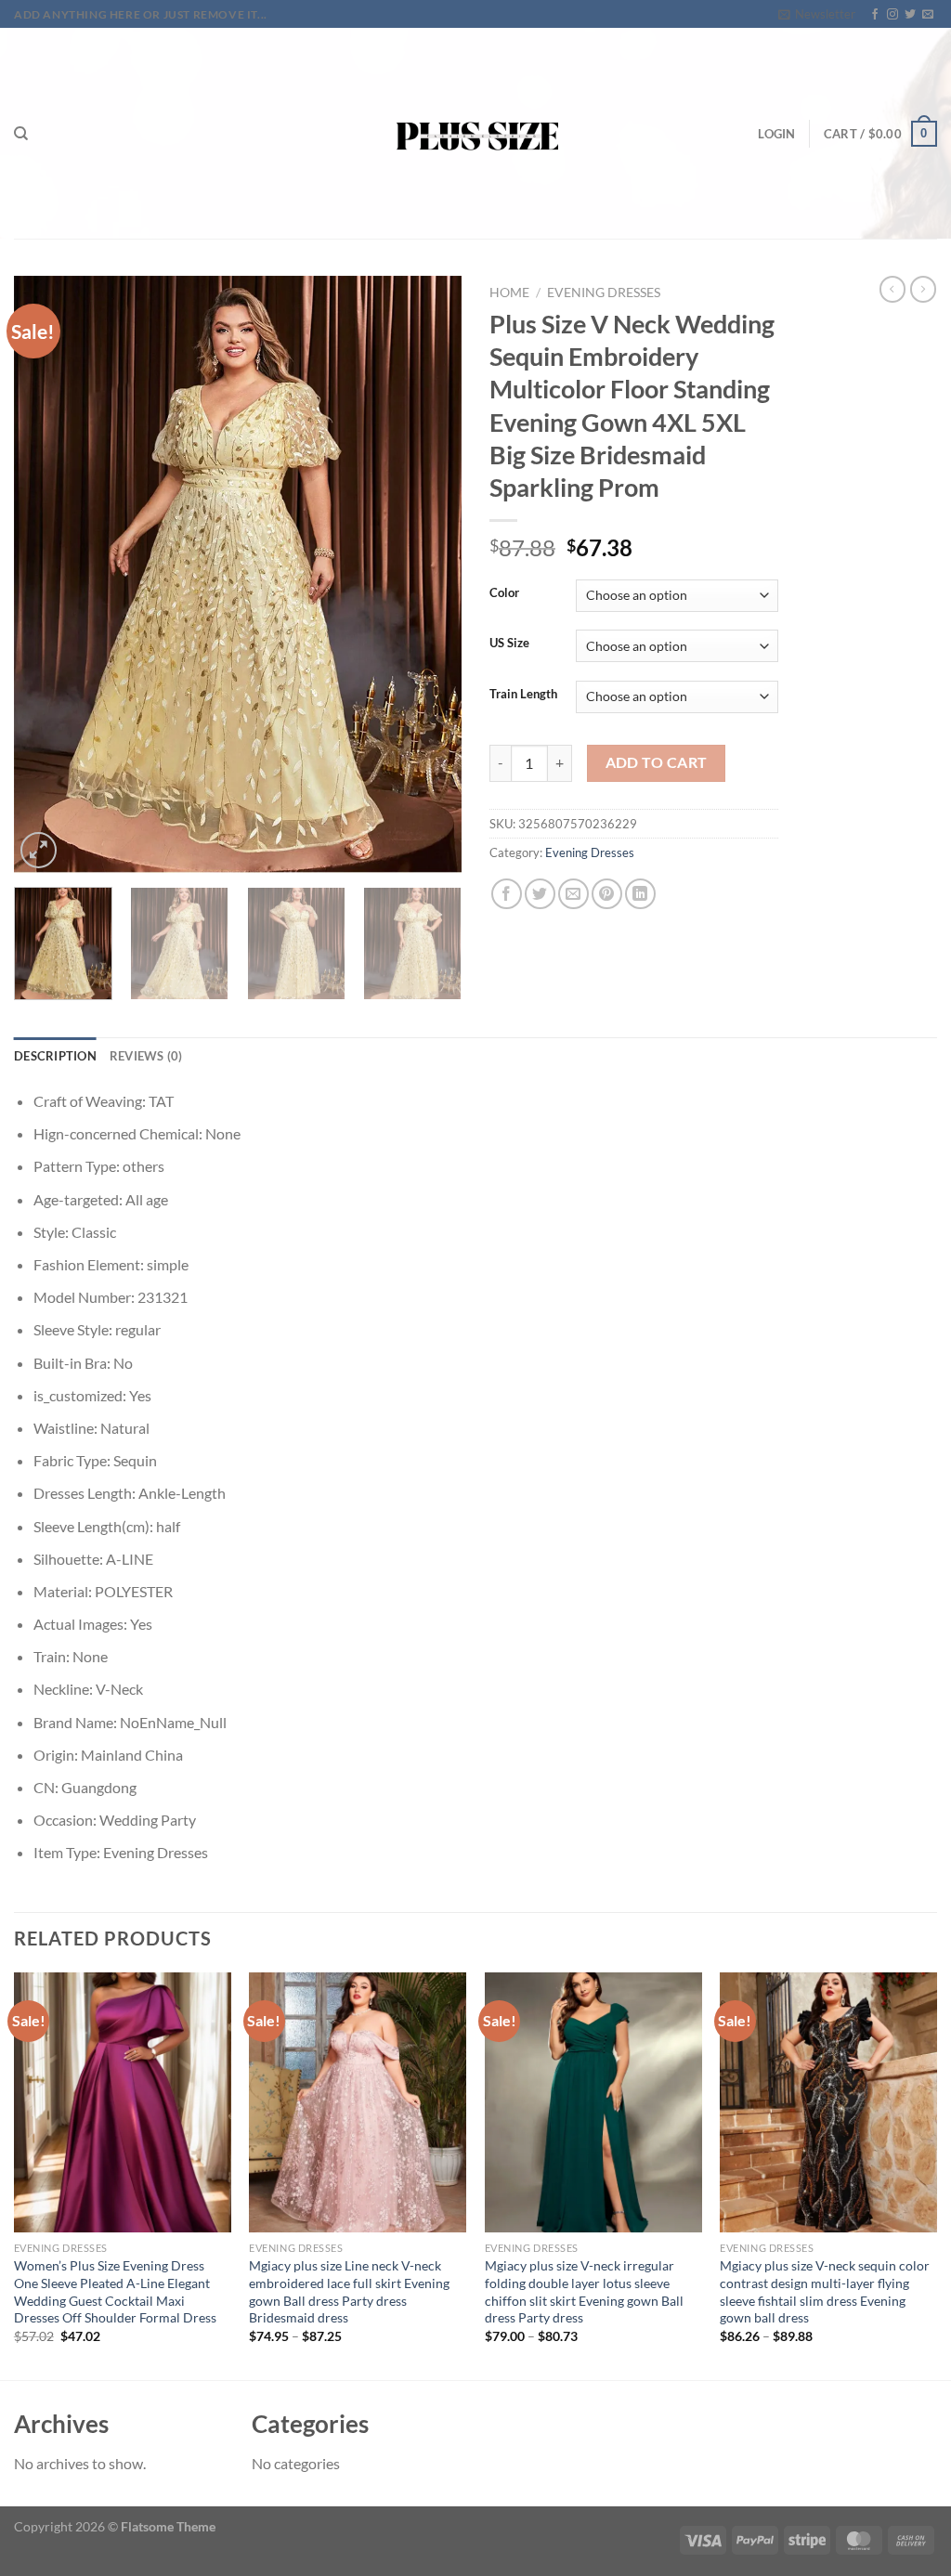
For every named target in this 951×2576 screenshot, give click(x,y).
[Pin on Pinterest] (607, 894)
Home (509, 293)
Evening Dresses (604, 293)
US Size (509, 644)
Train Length (523, 695)
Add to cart (657, 762)
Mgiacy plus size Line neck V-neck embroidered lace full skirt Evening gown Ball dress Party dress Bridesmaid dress (349, 2291)
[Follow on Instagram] (892, 15)
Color (504, 593)
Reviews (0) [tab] (146, 1056)
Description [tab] (55, 1056)
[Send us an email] (928, 15)
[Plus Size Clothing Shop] (476, 133)
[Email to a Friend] (573, 894)
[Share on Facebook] (507, 894)
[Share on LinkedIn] (640, 894)
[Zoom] (39, 850)
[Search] (21, 134)
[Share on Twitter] (540, 894)
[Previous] (46, 575)
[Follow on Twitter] (910, 15)
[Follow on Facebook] (875, 15)
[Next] (429, 575)
